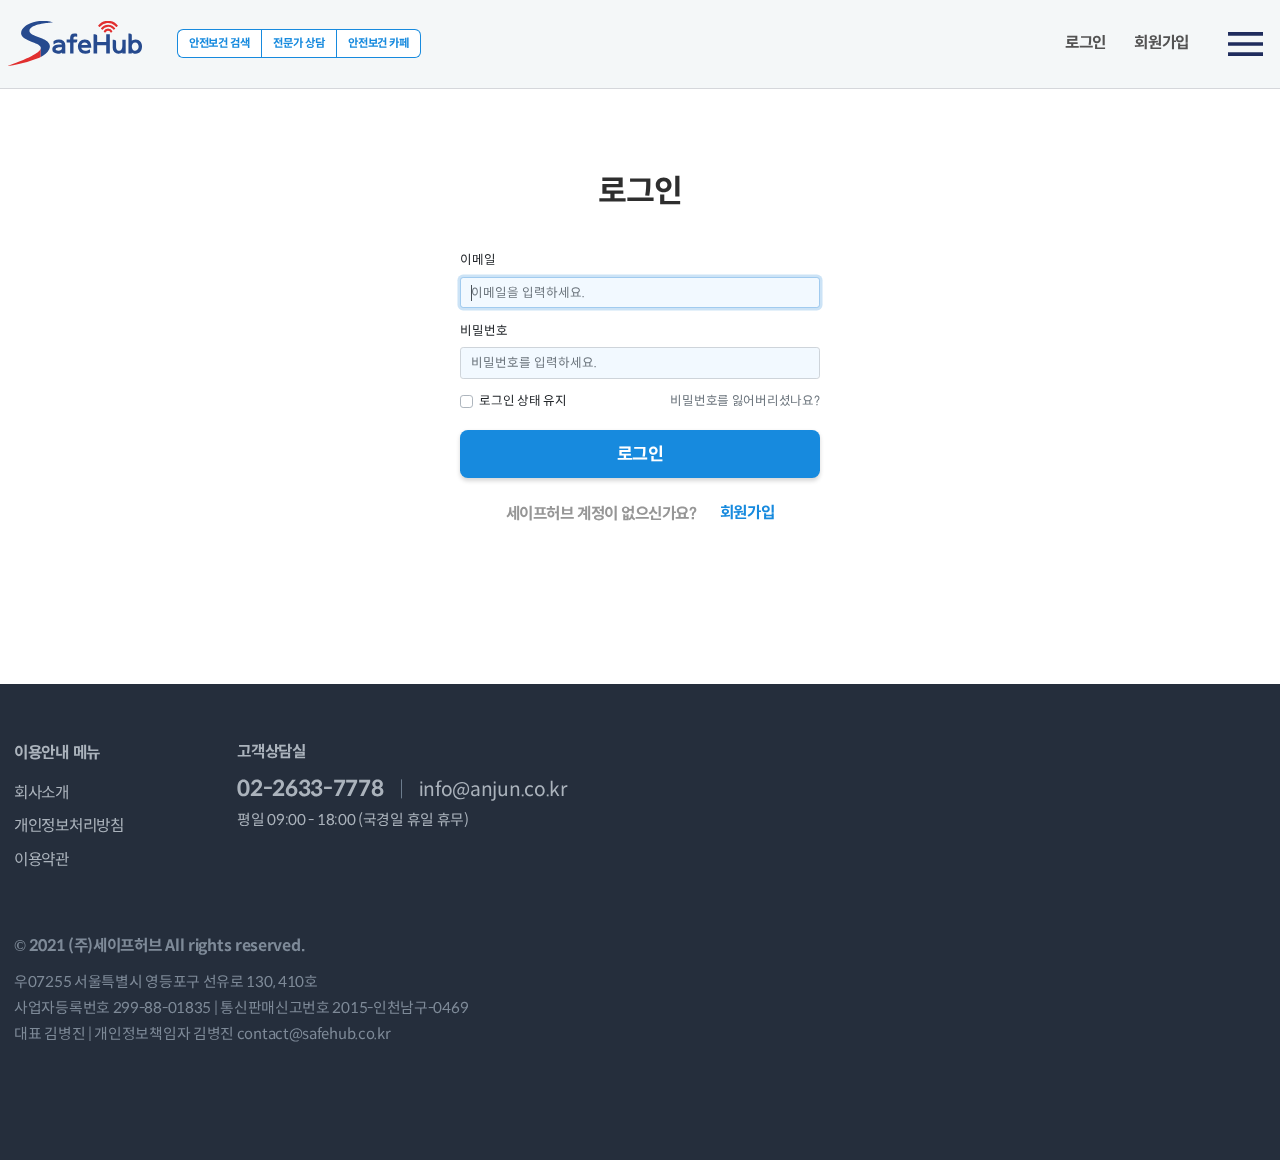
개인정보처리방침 (69, 825)
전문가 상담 (298, 43)
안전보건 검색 (219, 43)
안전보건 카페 (378, 43)
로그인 (1085, 43)
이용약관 (41, 859)
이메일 (477, 260)
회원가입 (1161, 43)
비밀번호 (483, 331)
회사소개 (41, 792)
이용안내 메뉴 (57, 752)
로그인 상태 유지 (523, 401)
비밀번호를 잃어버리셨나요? (744, 401)
